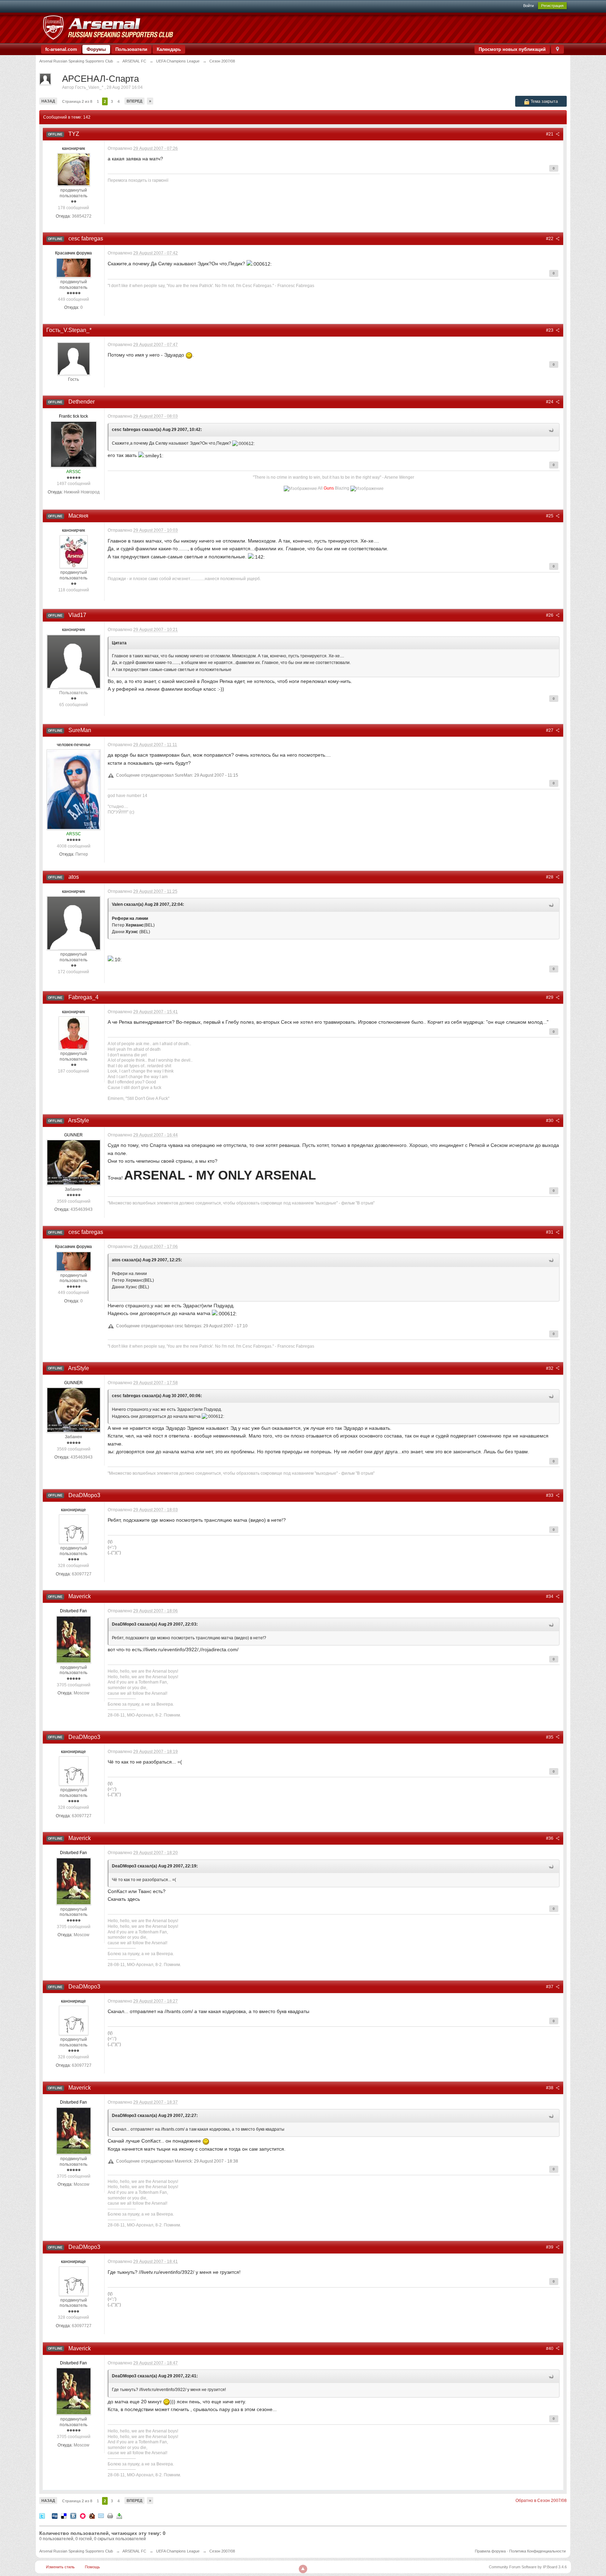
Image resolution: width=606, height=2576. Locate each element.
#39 (550, 2247)
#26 (550, 615)
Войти (528, 6)
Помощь (92, 2567)
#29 (550, 997)
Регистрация (552, 6)
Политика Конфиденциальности (537, 2551)
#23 (550, 330)
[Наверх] (303, 2569)
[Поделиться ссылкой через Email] (101, 2515)
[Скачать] (119, 2515)
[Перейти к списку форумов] (108, 28)
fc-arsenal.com (61, 49)
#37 (550, 1987)
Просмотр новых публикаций (512, 49)
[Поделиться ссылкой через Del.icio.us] (64, 2515)
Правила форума (490, 2551)
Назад (48, 101)
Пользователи (131, 49)
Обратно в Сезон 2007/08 (541, 2501)
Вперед (134, 101)
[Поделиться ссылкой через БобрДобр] (92, 2515)
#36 (550, 1838)
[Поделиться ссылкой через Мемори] (83, 2515)
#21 (550, 134)
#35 (550, 1737)
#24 (550, 402)
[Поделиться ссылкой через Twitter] (42, 2515)
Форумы (96, 49)
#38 (550, 2088)
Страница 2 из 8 (77, 101)
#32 (550, 1368)
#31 (550, 1232)
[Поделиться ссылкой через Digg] (55, 2515)
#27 (550, 730)
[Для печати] (110, 2515)
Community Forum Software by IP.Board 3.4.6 (528, 2567)
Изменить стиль (60, 2567)
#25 (550, 516)
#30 (550, 1121)
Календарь (169, 49)
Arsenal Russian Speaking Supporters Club (76, 2551)
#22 (550, 239)
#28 (550, 877)
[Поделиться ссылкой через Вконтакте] (73, 2515)
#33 (550, 1495)
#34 (550, 1596)
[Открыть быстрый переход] (557, 49)
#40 (550, 2349)
